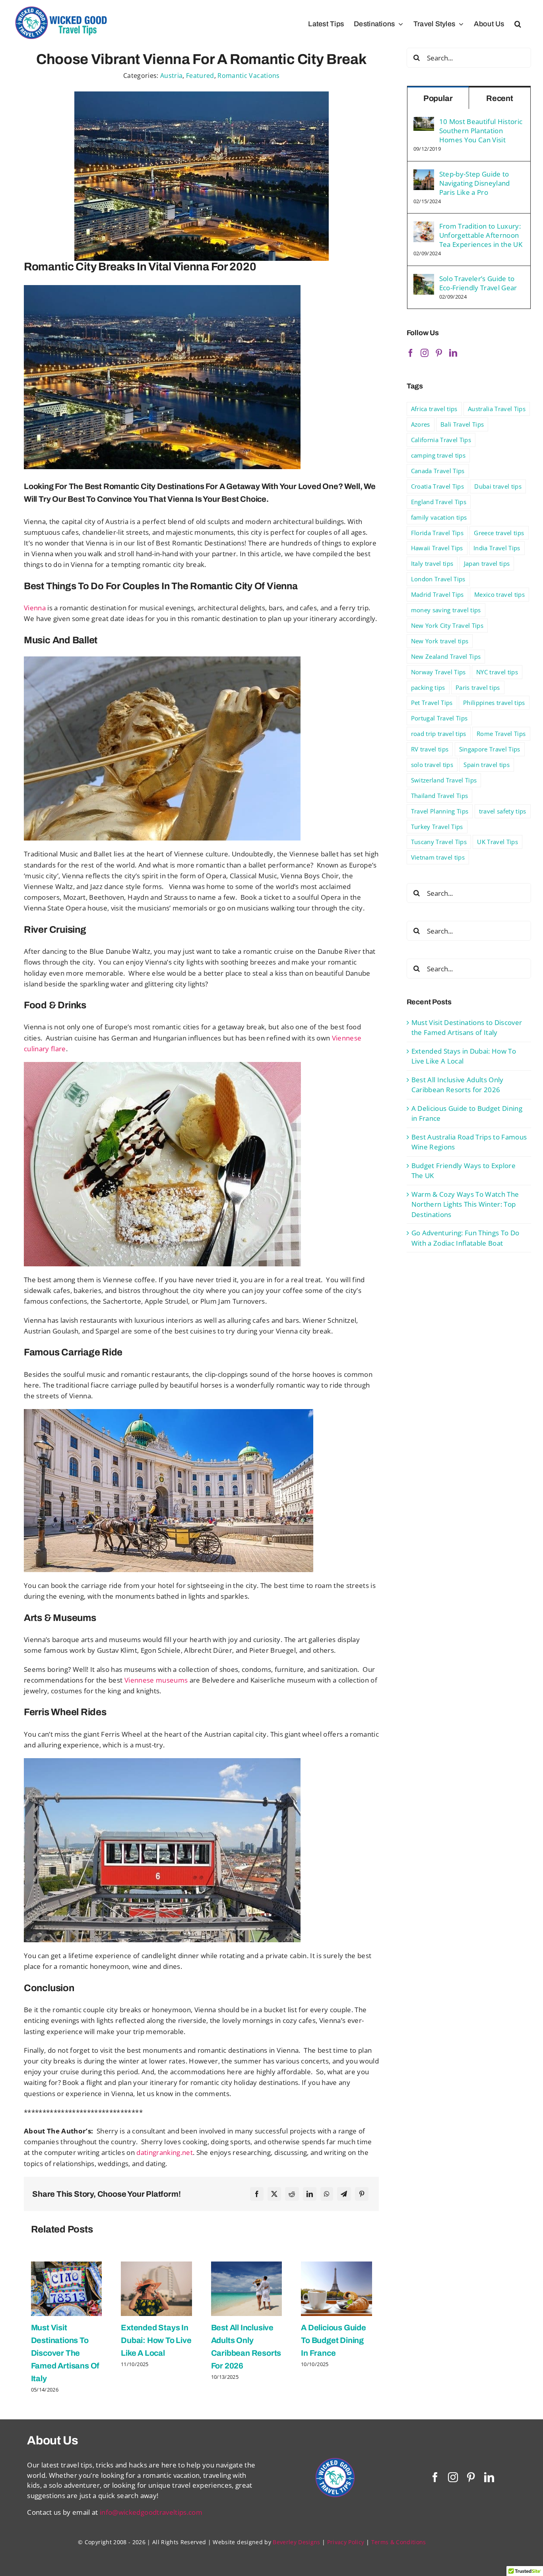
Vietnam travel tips (438, 857)
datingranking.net (165, 2152)
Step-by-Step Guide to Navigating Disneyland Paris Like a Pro (475, 183)
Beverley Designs (296, 2542)
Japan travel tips (487, 563)
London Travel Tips (438, 579)
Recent (500, 98)
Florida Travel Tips (437, 533)
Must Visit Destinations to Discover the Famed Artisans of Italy (65, 2353)
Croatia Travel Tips (437, 486)
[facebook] (435, 2477)
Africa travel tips (434, 409)
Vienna (35, 608)
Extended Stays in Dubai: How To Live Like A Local (156, 2340)
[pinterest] (471, 2477)
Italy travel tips (432, 563)
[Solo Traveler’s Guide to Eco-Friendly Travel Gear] (424, 279)
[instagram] (453, 2477)
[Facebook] (257, 2194)
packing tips (428, 687)
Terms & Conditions (399, 2542)
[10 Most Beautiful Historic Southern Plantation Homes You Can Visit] (424, 122)
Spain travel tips (487, 765)
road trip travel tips (439, 734)
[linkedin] (489, 2477)
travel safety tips (503, 811)
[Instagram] (425, 353)
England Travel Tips (439, 502)
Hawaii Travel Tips (437, 548)
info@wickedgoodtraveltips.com (151, 2512)
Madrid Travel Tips (437, 594)
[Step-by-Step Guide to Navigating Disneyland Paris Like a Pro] (424, 174)
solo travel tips (432, 765)
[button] (518, 24)
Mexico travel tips (499, 594)
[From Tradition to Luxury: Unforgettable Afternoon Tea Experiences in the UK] (424, 226)
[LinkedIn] (310, 2194)
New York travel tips (440, 641)
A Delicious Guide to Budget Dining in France (334, 2340)
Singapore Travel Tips (490, 749)
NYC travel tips (497, 672)
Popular (438, 98)
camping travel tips (438, 455)
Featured (200, 76)
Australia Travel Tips (497, 409)
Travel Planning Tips (440, 811)
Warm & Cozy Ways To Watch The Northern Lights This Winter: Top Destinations (465, 1204)
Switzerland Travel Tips (444, 780)
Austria (171, 76)
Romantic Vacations (248, 76)
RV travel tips (430, 749)
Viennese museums (156, 1680)
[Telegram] (344, 2194)
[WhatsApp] (327, 2194)
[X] (274, 2194)
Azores (421, 424)
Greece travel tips (499, 533)
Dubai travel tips (498, 486)
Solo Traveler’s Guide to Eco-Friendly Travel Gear (478, 283)
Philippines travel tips (494, 703)
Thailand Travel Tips (440, 796)
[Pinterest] (362, 2194)
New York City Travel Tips (447, 625)
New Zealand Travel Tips (446, 656)
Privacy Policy (346, 2542)
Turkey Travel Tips (437, 827)
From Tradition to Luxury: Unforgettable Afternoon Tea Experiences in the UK (481, 235)
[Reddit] (292, 2194)
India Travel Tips (497, 548)
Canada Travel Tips (438, 471)
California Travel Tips (441, 440)
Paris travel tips (478, 687)
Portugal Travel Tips (439, 718)
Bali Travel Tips (462, 424)
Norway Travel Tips (438, 672)
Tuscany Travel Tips (439, 842)
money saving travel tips (446, 610)
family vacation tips (439, 517)
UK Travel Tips (497, 842)
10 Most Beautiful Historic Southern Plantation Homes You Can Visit (481, 131)
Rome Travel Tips (501, 734)
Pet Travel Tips (432, 703)
